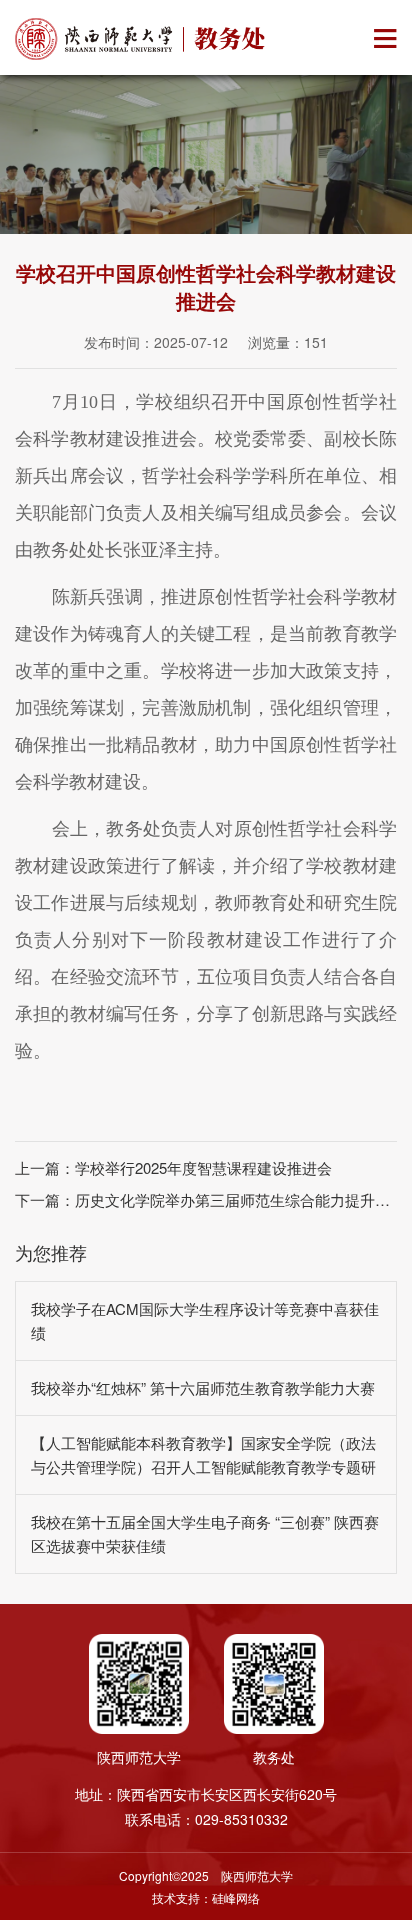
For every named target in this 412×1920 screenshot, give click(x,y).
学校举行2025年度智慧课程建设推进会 (203, 1167)
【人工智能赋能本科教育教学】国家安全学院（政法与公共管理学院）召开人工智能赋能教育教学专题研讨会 (203, 1466)
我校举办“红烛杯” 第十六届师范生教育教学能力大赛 (203, 1387)
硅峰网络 (236, 1897)
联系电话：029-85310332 (206, 1819)
